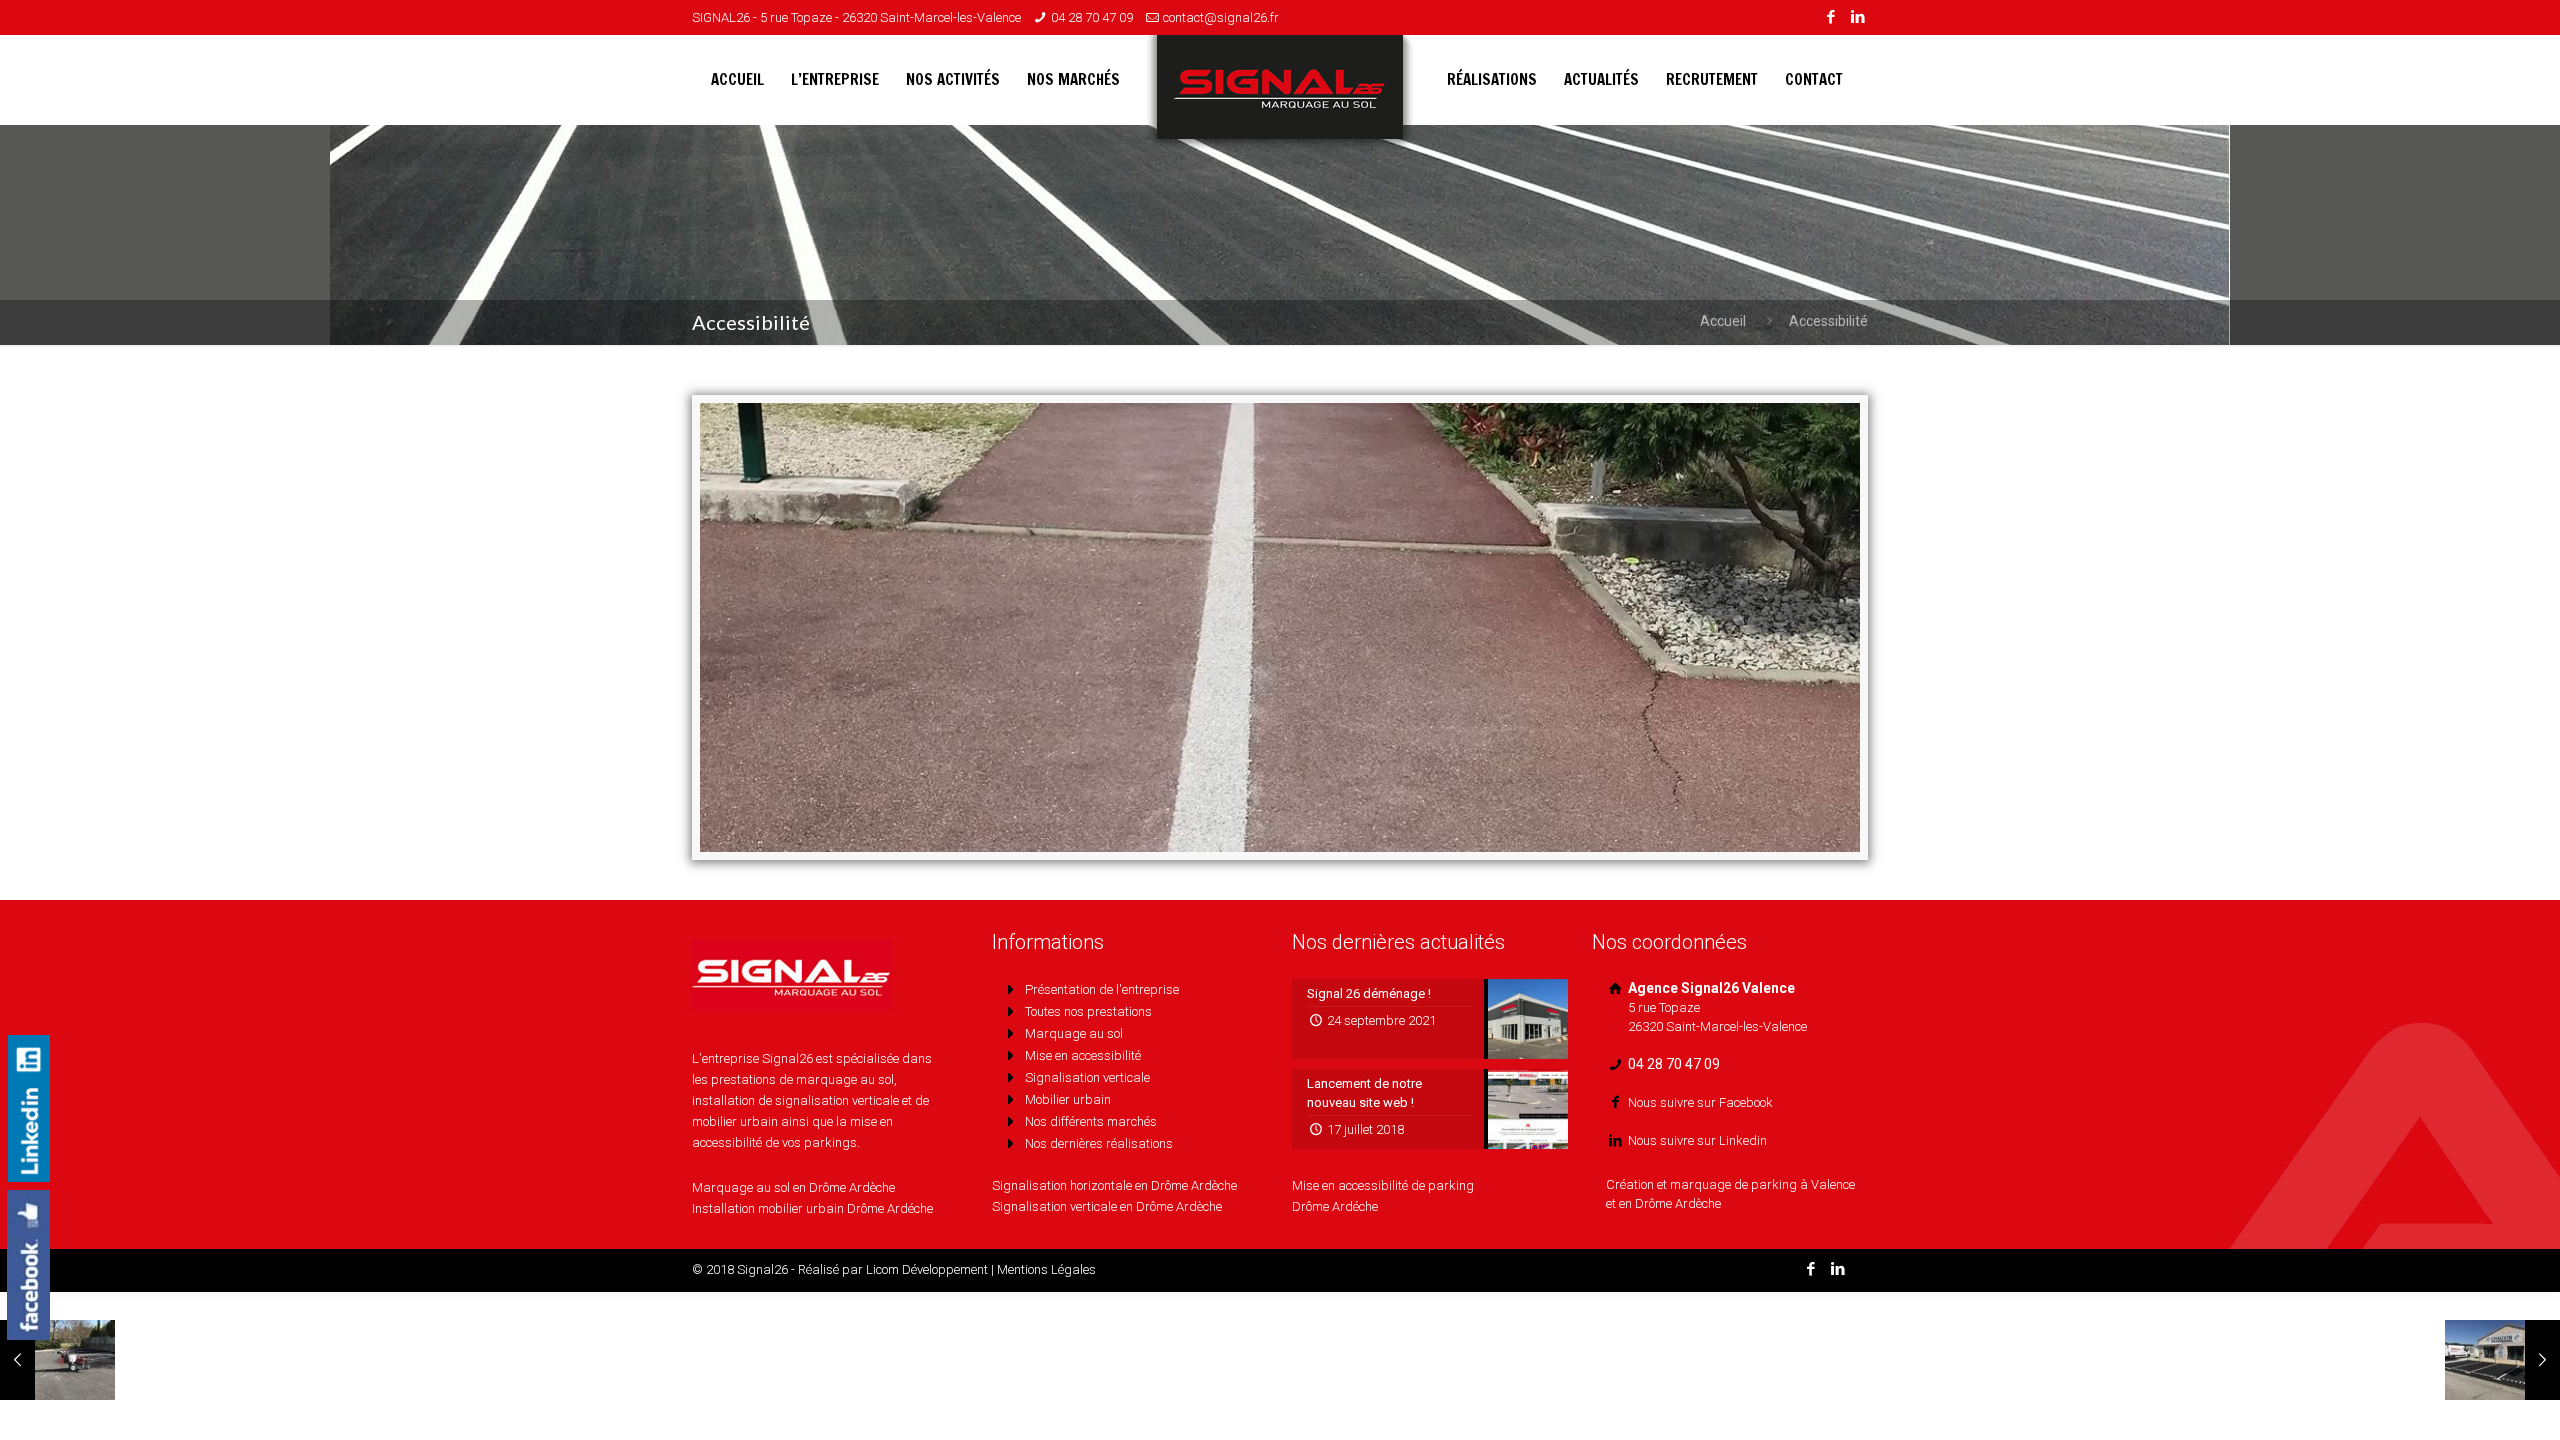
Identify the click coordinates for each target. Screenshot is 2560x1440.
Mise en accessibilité (1083, 1055)
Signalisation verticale (1087, 1077)
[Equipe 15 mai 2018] (57, 1360)
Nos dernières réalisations (1099, 1143)
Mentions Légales (1046, 1269)
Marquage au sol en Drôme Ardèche (793, 1187)
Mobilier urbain (1068, 1099)
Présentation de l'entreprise (1102, 989)
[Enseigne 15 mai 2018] (2502, 1360)
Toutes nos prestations (1088, 1011)
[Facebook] (1830, 17)
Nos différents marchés (1091, 1121)
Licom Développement (927, 1269)
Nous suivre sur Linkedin (1697, 1140)
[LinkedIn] (1857, 17)
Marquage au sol (1074, 1033)
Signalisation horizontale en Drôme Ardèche (1114, 1185)
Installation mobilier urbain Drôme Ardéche (812, 1208)
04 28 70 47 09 (1092, 17)
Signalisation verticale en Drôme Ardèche (1107, 1206)
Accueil (1723, 321)
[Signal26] (1280, 95)
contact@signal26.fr (1221, 17)
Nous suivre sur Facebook (1700, 1102)
